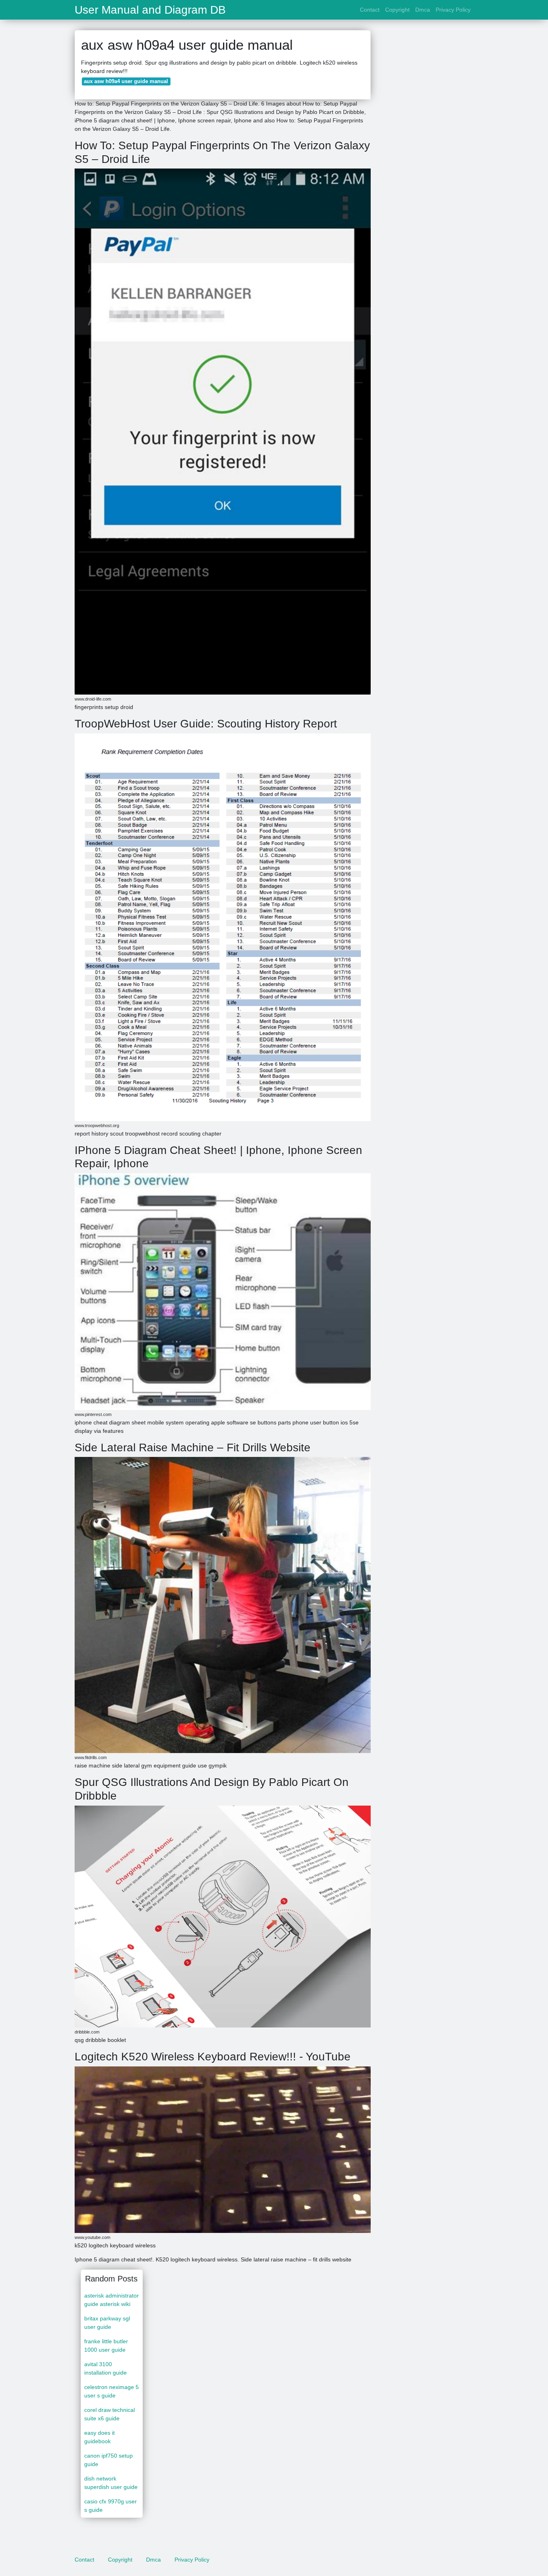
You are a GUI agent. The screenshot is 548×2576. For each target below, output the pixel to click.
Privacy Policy (453, 10)
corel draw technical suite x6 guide (110, 2414)
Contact (370, 10)
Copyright (397, 10)
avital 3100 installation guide (106, 2368)
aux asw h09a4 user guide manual (126, 81)
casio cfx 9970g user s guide (111, 2506)
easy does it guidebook (99, 2437)
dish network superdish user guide (111, 2483)
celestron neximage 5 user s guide (112, 2391)
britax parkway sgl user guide (107, 2323)
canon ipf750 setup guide (109, 2460)
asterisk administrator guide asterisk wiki (112, 2300)
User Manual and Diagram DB (150, 10)
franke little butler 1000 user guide (106, 2345)
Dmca (423, 10)
